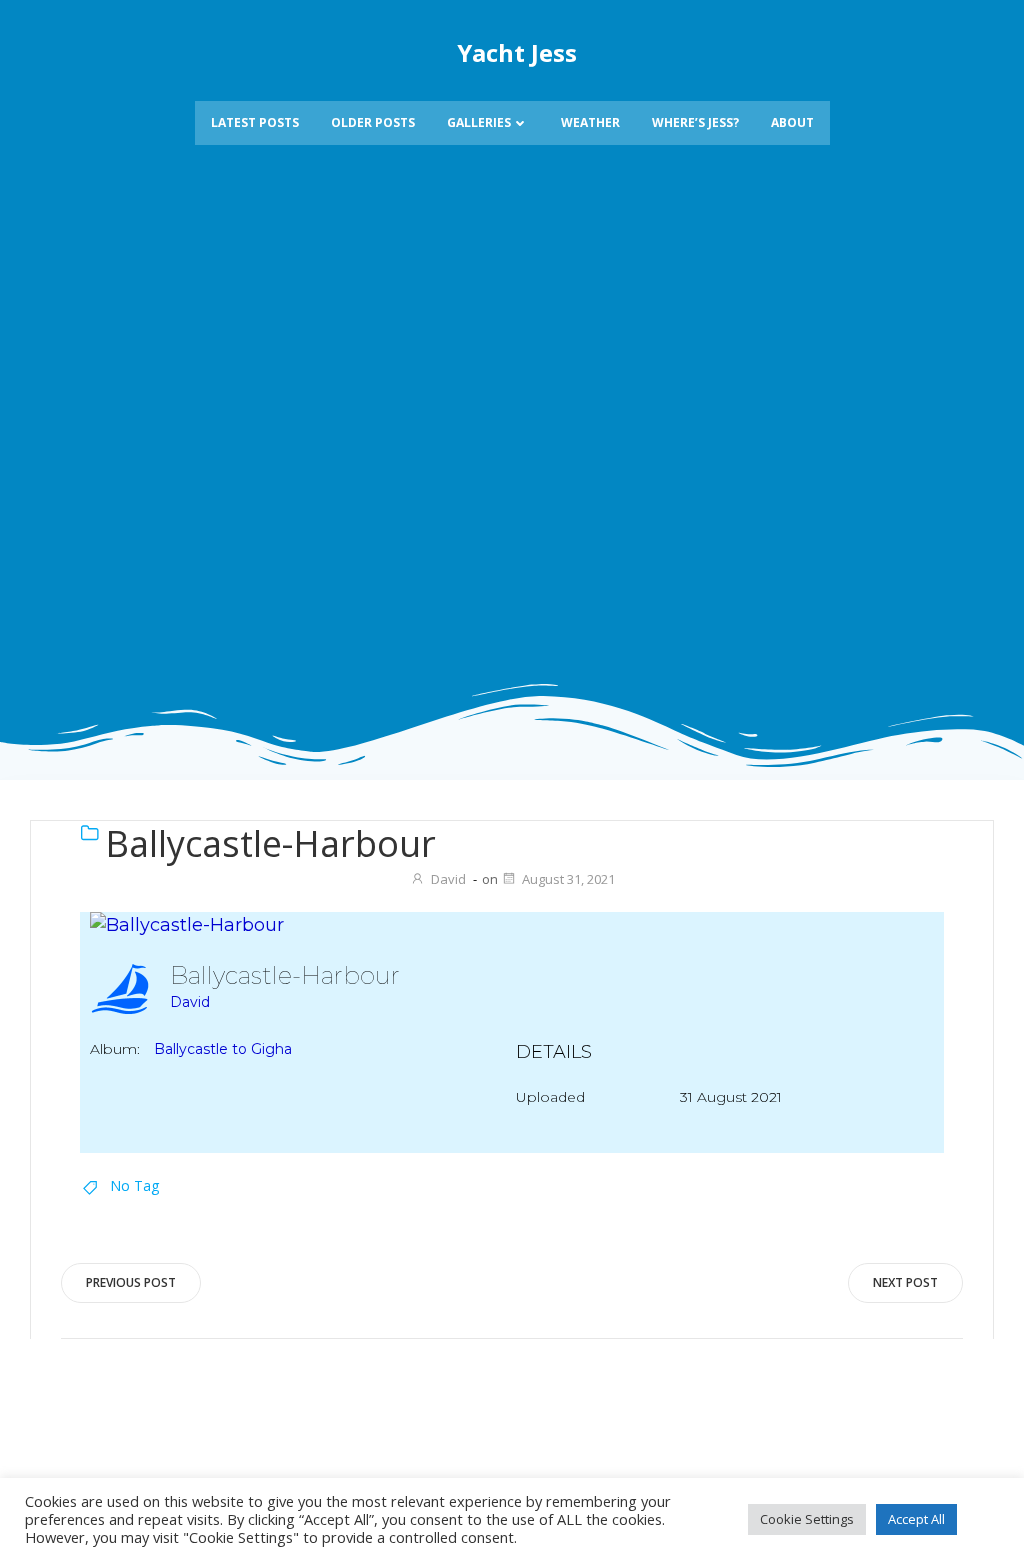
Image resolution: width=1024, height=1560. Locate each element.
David (448, 879)
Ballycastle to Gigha (223, 1049)
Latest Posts (255, 122)
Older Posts (373, 122)
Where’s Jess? (695, 122)
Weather (590, 122)
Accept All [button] (916, 1519)
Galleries (479, 122)
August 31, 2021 (568, 879)
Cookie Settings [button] (807, 1519)
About (792, 122)
